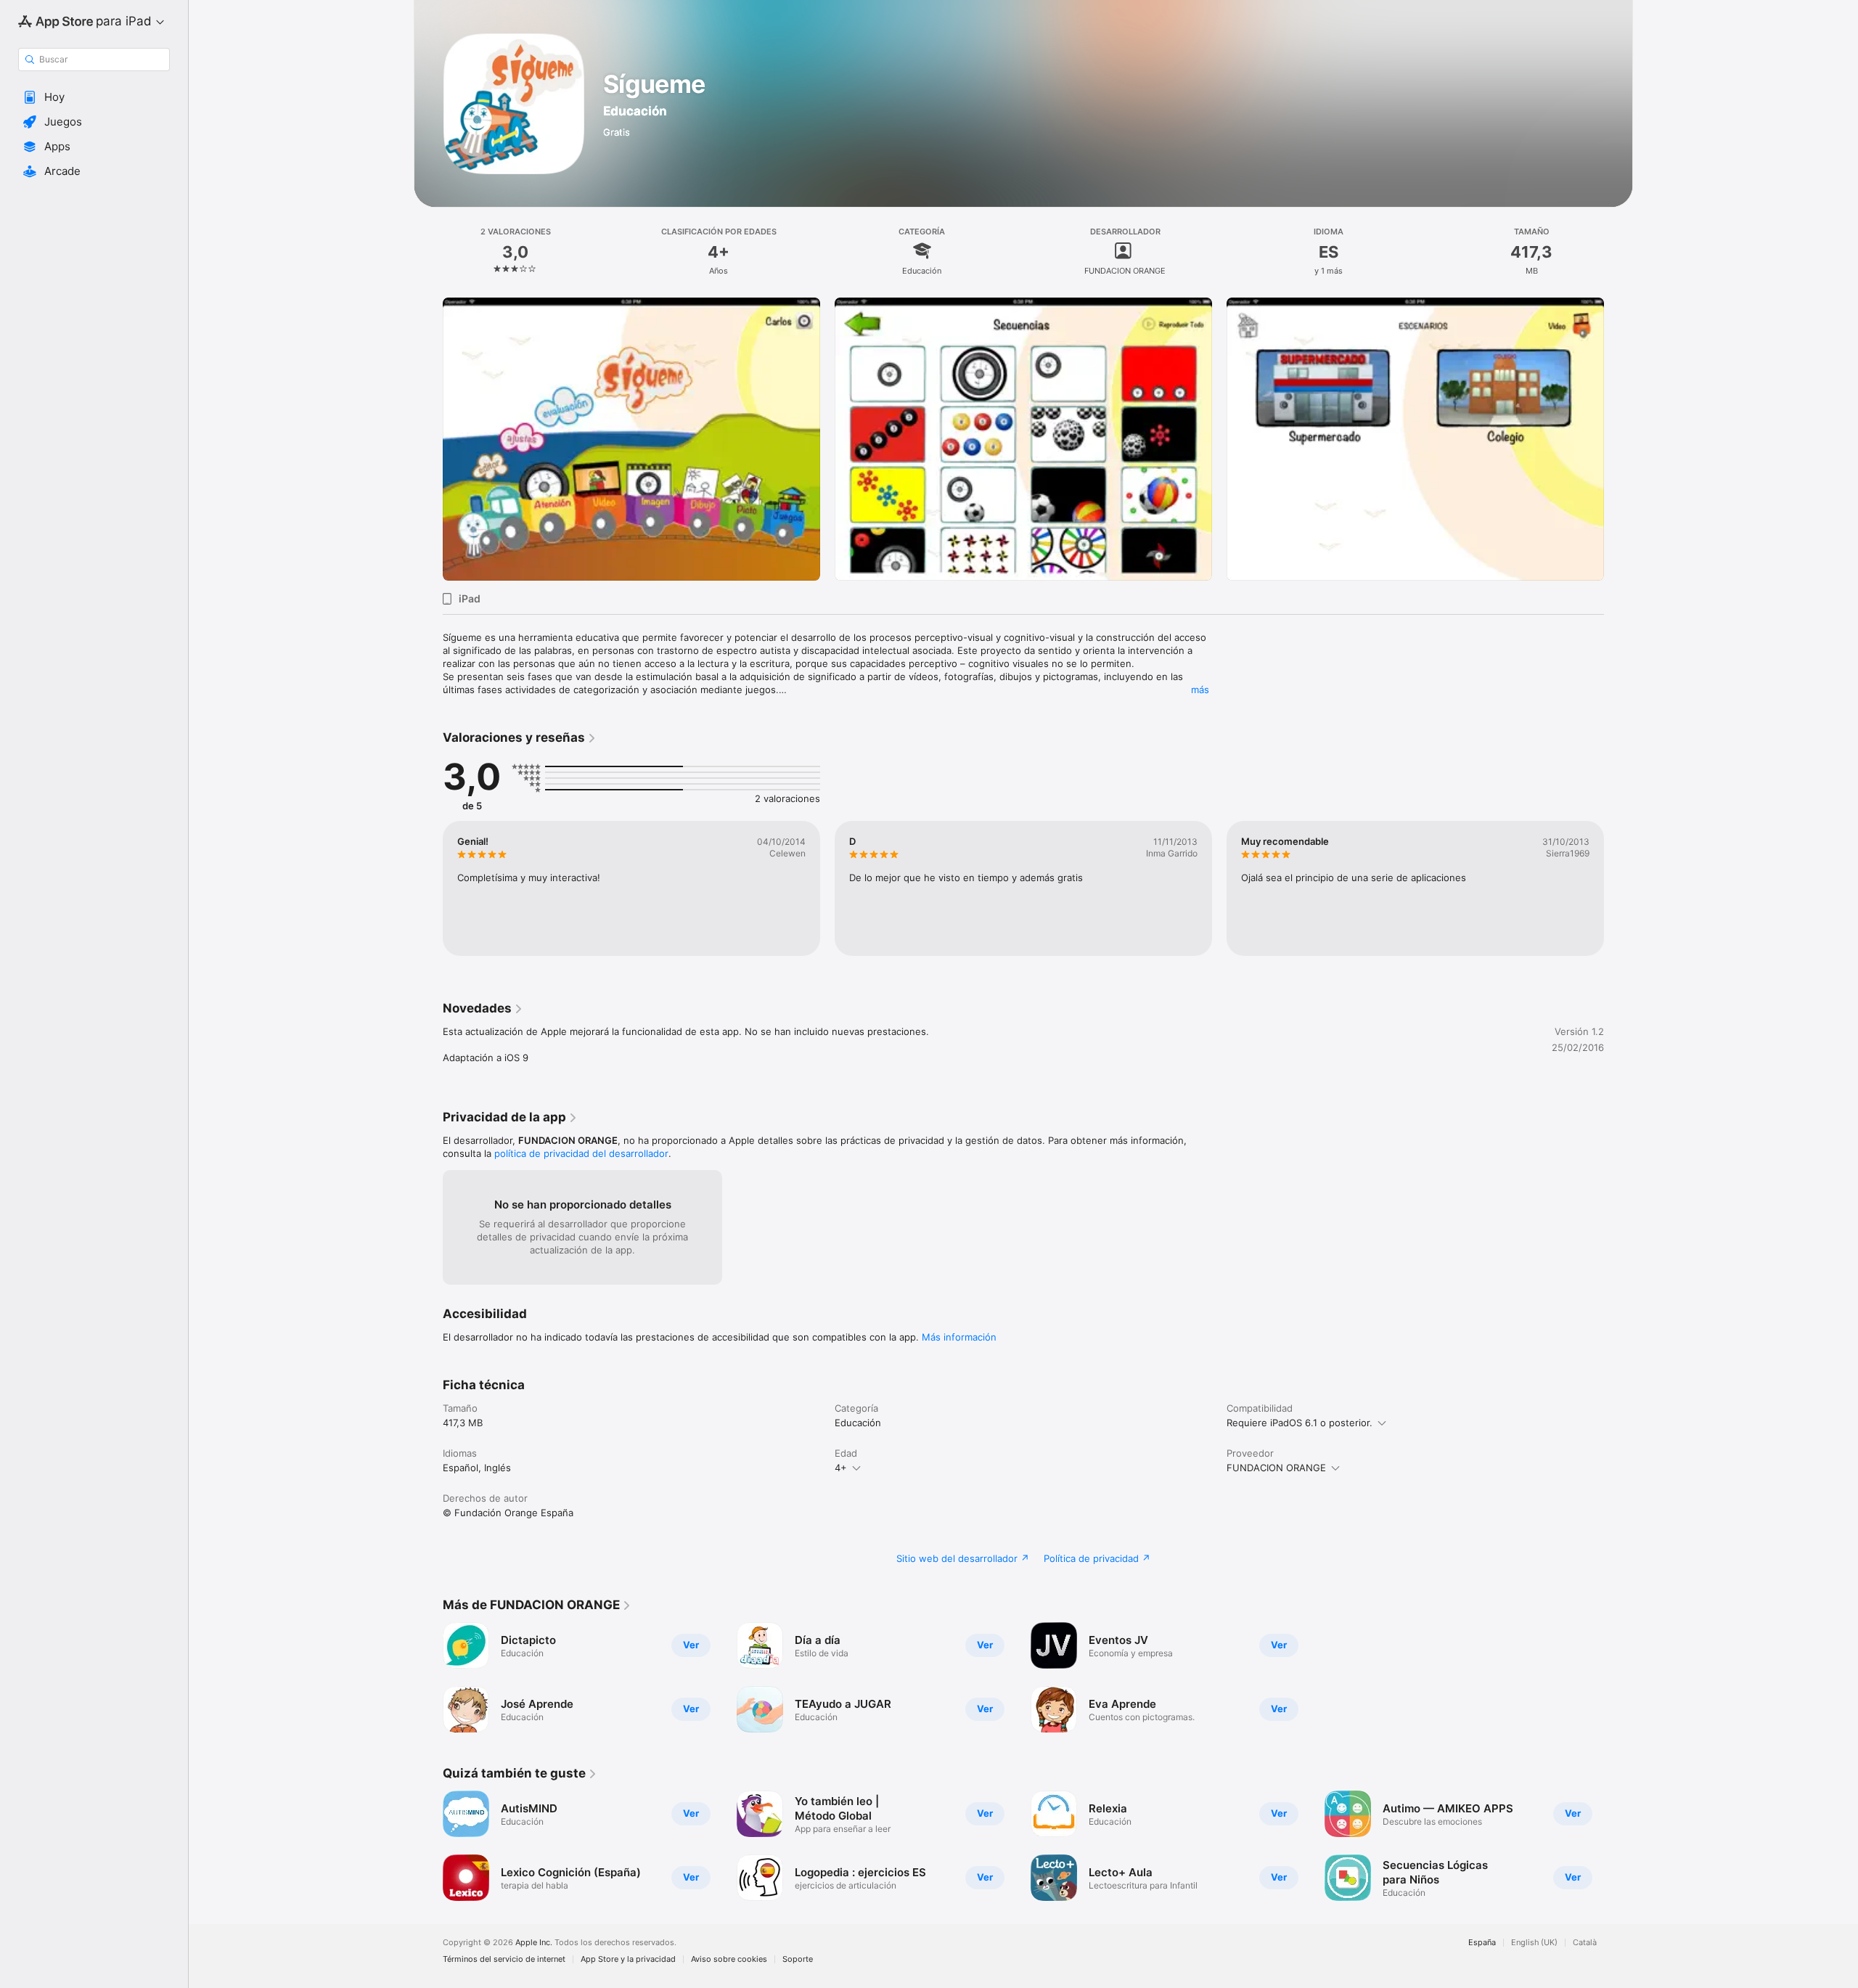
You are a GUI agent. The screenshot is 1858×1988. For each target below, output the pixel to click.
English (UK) (1534, 1943)
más (1200, 690)
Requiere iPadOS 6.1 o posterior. (1300, 1423)
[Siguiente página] (1618, 439)
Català (1585, 1943)
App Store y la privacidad (628, 1959)
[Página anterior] (428, 439)
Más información (959, 1337)
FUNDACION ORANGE (1276, 1468)
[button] (94, 97)
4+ (841, 1468)
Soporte (798, 1959)
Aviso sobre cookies (729, 1959)
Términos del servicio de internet (504, 1959)
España (1482, 1943)
